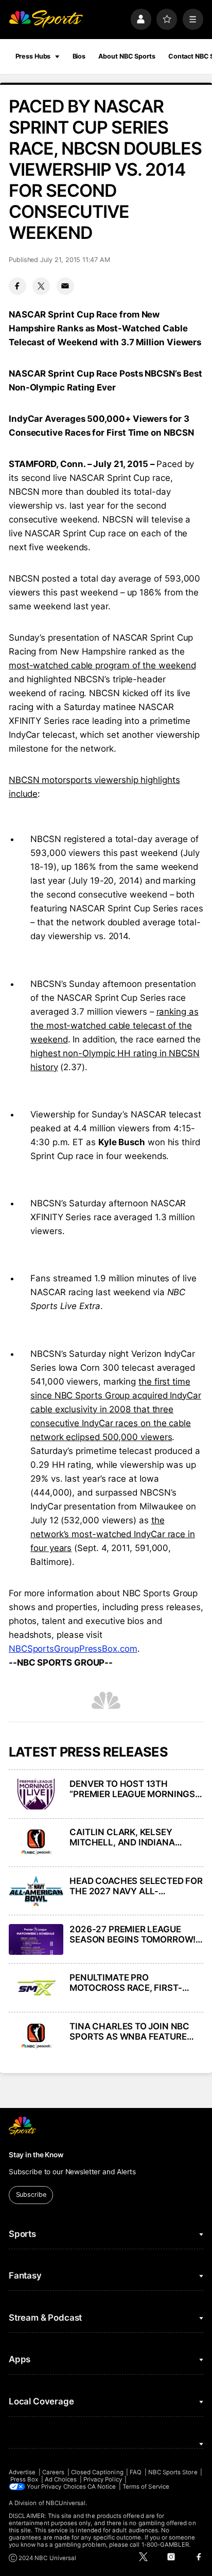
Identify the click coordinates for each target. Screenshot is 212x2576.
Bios (79, 56)
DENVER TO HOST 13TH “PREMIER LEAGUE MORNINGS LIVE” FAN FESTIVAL (132, 1789)
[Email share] (65, 286)
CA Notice (102, 2487)
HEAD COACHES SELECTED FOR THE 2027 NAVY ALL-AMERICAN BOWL (136, 1886)
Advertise (22, 2472)
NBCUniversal (66, 2503)
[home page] (46, 19)
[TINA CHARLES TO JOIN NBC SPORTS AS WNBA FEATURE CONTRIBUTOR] (36, 2037)
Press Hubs (33, 56)
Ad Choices (61, 2479)
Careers (53, 2472)
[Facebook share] (17, 286)
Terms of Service (146, 2487)
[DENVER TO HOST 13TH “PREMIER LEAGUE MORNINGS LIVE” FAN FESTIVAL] (36, 1794)
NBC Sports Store (173, 2472)
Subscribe (31, 2195)
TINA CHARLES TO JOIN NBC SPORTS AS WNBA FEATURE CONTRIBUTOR (129, 2031)
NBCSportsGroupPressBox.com (73, 1649)
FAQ (136, 2472)
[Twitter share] (41, 286)
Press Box (24, 2479)
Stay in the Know (36, 2155)
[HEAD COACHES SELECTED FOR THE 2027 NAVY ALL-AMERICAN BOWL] (36, 1891)
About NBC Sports (127, 56)
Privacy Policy (103, 2479)
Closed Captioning (97, 2472)
